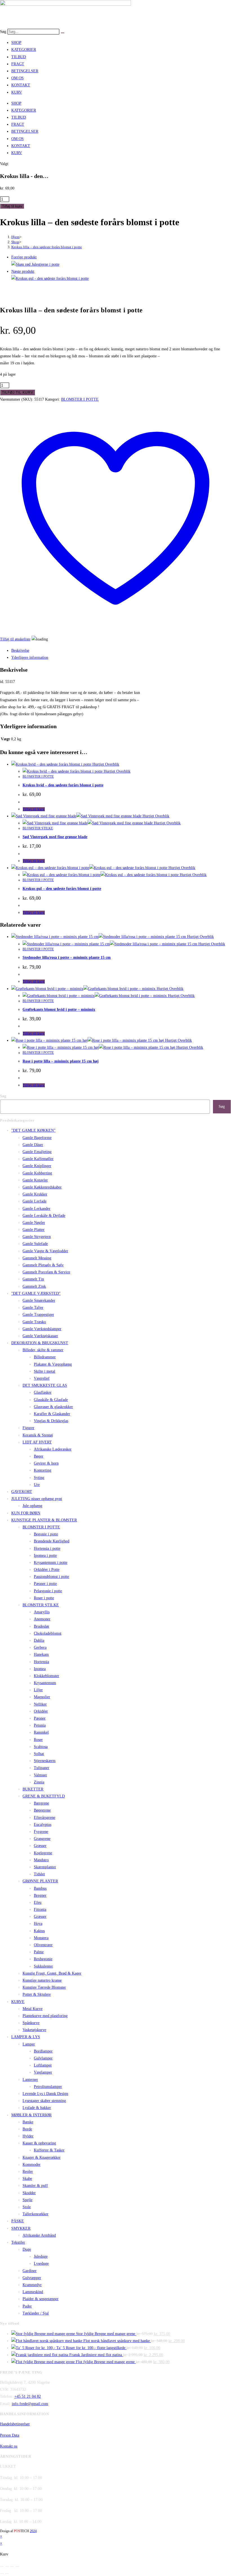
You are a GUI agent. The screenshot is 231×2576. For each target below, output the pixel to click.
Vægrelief (42, 1378)
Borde (27, 2129)
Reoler (28, 2172)
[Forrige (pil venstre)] (2, 2573)
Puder (27, 2306)
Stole (27, 2207)
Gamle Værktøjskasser (40, 1336)
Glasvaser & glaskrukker (53, 1407)
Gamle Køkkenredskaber (42, 1187)
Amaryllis (42, 1612)
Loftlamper (43, 2065)
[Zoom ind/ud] (2, 2566)
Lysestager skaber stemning (44, 2101)
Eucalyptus (43, 1825)
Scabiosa (41, 1747)
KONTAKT (21, 85)
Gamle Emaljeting (37, 1152)
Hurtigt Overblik (105, 764)
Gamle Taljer (33, 1308)
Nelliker (40, 1704)
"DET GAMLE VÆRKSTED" (36, 1293)
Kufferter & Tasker (49, 2150)
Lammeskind (33, 2292)
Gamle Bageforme (37, 1138)
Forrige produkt (24, 257)
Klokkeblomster (46, 1676)
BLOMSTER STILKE (38, 828)
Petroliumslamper (48, 2087)
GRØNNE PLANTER (40, 1881)
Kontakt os (9, 2446)
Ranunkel (41, 1732)
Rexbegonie (43, 1959)
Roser (38, 1740)
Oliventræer (43, 1945)
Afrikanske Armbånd (39, 2235)
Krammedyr (32, 2285)
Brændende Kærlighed (52, 1541)
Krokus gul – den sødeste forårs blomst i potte (62, 889)
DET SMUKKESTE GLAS (45, 1385)
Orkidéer (41, 1711)
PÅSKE (18, 2221)
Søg (3, 32)
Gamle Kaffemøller (38, 1159)
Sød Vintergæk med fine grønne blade (55, 837)
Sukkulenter (43, 1966)
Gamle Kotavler (35, 1180)
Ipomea (40, 1669)
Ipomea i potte (45, 1556)
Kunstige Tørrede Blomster (44, 1987)
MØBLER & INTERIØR (31, 2115)
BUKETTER (33, 1789)
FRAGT (18, 64)
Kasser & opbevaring (39, 2143)
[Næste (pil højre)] (7, 2573)
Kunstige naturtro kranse (42, 1980)
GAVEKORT (22, 1492)
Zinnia (39, 1782)
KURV (17, 92)
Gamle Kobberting (37, 1173)
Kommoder (32, 2165)
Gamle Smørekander (39, 1301)
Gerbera (40, 1647)
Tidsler (39, 1874)
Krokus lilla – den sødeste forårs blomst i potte (47, 247)
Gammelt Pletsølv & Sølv (43, 1265)
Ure (37, 1485)
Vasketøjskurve (34, 2030)
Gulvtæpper (32, 2278)
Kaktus (39, 1931)
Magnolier (42, 1697)
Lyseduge (41, 2263)
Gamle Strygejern (37, 1237)
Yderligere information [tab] (30, 657)
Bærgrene (41, 1803)
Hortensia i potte (47, 1548)
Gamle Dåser (33, 1145)
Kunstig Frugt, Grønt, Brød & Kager (52, 1973)
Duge (27, 2249)
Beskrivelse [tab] (20, 650)
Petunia (40, 1725)
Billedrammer (45, 1357)
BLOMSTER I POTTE (80, 399)
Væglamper (43, 2072)
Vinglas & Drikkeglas (51, 1421)
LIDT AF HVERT (37, 1442)
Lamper (29, 2044)
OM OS (17, 78)
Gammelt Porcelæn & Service (46, 1272)
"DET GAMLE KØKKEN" (33, 1130)
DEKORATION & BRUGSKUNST (40, 1343)
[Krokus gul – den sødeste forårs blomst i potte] (50, 278)
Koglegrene (43, 1853)
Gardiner (30, 2271)
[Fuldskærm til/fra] (7, 2566)
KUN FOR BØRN (26, 1513)
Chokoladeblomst (48, 1633)
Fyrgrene (41, 1832)
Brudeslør (42, 1626)
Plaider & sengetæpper (41, 2299)
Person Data (10, 2435)
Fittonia (40, 1910)
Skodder (29, 2193)
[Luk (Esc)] (17, 2566)
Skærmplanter (45, 1867)
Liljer (38, 1690)
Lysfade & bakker (37, 2108)
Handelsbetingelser (15, 2424)
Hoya (38, 1924)
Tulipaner (42, 1768)
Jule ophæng (32, 1506)
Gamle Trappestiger (38, 1315)
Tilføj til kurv (12, 206)
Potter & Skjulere (37, 1994)
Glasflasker (43, 1392)
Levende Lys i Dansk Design (45, 2094)
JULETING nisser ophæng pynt (37, 1499)
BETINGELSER (25, 71)
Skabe (27, 2179)
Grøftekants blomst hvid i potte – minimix (59, 1010)
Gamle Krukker (35, 1194)
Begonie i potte (46, 1534)
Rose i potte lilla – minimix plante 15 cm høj (61, 1061)
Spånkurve (31, 2023)
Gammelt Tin (33, 1279)
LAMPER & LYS (26, 2037)
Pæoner (40, 1718)
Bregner (40, 1895)
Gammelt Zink (34, 1286)
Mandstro (41, 1860)
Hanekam (41, 1654)
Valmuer (40, 1775)
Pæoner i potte (45, 1584)
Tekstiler (18, 2242)
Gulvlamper (43, 2058)
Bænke (28, 2122)
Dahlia (39, 1640)
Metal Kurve (33, 2009)
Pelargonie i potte (48, 1591)
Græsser (40, 1846)
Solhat (39, 1754)
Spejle (27, 2200)
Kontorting (43, 1470)
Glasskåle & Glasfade (51, 1400)
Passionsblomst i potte (51, 1577)
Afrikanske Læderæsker (53, 1449)
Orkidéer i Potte (47, 1570)
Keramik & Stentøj (38, 1435)
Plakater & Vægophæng (53, 1364)
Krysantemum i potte (51, 1563)
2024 (33, 2531)
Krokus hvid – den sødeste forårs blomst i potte (63, 785)
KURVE (18, 2002)
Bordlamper (43, 2051)
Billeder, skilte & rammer (43, 1350)
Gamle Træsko (34, 1322)
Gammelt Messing (37, 1258)
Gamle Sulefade (35, 1244)
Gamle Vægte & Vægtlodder (45, 1251)
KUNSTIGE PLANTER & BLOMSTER (44, 1520)
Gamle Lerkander (36, 1209)
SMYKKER (21, 2228)
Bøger (39, 1456)
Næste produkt (23, 271)
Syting (39, 1478)
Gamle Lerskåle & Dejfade (44, 1216)
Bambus (40, 1888)
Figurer (28, 1428)
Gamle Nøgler (34, 1223)
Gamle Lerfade (35, 1201)
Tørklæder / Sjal (36, 2313)
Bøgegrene (42, 1810)
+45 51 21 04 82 (28, 2396)
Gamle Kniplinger (37, 1166)
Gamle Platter (34, 1230)
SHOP (16, 43)
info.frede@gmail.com (30, 2404)
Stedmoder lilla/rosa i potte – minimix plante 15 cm (67, 957)
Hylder (28, 2136)
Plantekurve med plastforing (45, 2016)
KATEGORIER (24, 50)
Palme (39, 1952)
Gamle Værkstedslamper (42, 1329)
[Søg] (63, 33)
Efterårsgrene (45, 1818)
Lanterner (30, 2080)
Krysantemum (45, 1683)
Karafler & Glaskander (52, 1414)
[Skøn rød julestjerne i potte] (35, 264)
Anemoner (42, 1619)
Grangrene (42, 1839)
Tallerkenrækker (35, 2214)
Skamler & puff (35, 2186)
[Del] (12, 2566)
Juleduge (41, 2256)
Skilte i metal (45, 1371)
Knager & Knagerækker (42, 2157)
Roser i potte (44, 1598)
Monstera (41, 1938)
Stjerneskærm (45, 1761)
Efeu (38, 1902)
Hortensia (41, 1662)
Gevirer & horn (46, 1463)
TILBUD (19, 57)
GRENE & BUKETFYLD (44, 1796)
